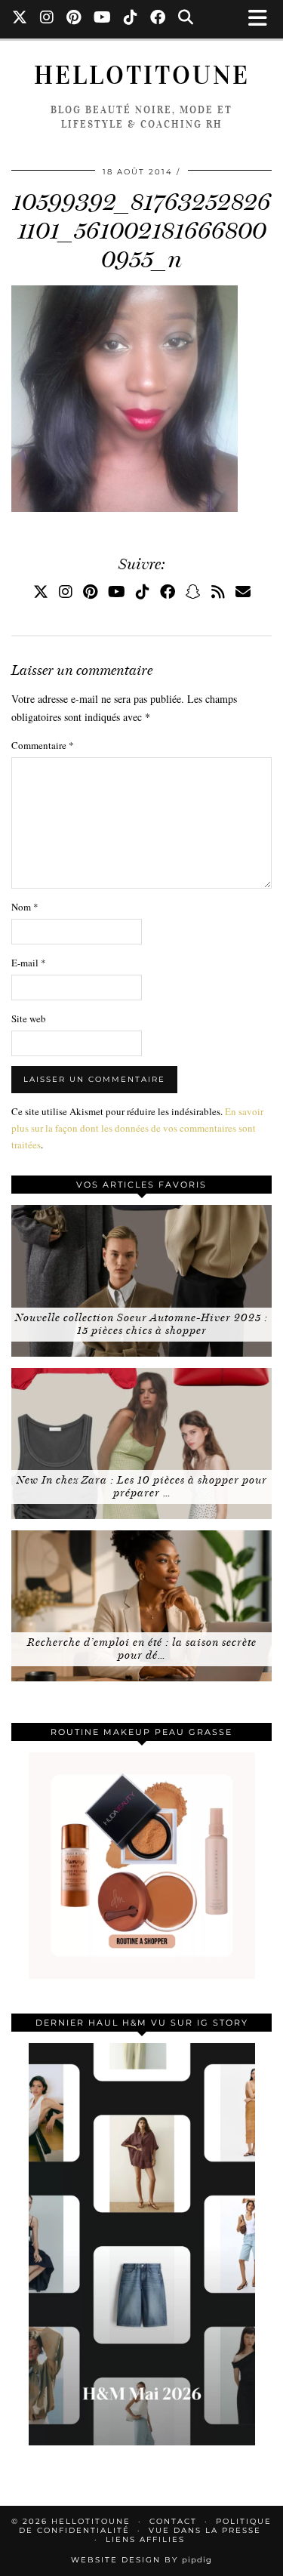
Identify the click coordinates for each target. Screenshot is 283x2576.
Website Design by (141, 2560)
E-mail (29, 963)
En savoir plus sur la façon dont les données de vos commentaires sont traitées (137, 1128)
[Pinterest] (74, 19)
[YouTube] (103, 19)
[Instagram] (47, 19)
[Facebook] (158, 19)
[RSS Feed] (218, 592)
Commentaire (43, 745)
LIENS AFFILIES (145, 2539)
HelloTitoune (142, 75)
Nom (25, 907)
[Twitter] (20, 19)
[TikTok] (131, 19)
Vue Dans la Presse (205, 2530)
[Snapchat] (193, 592)
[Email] (243, 592)
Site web (29, 1018)
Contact (173, 2521)
